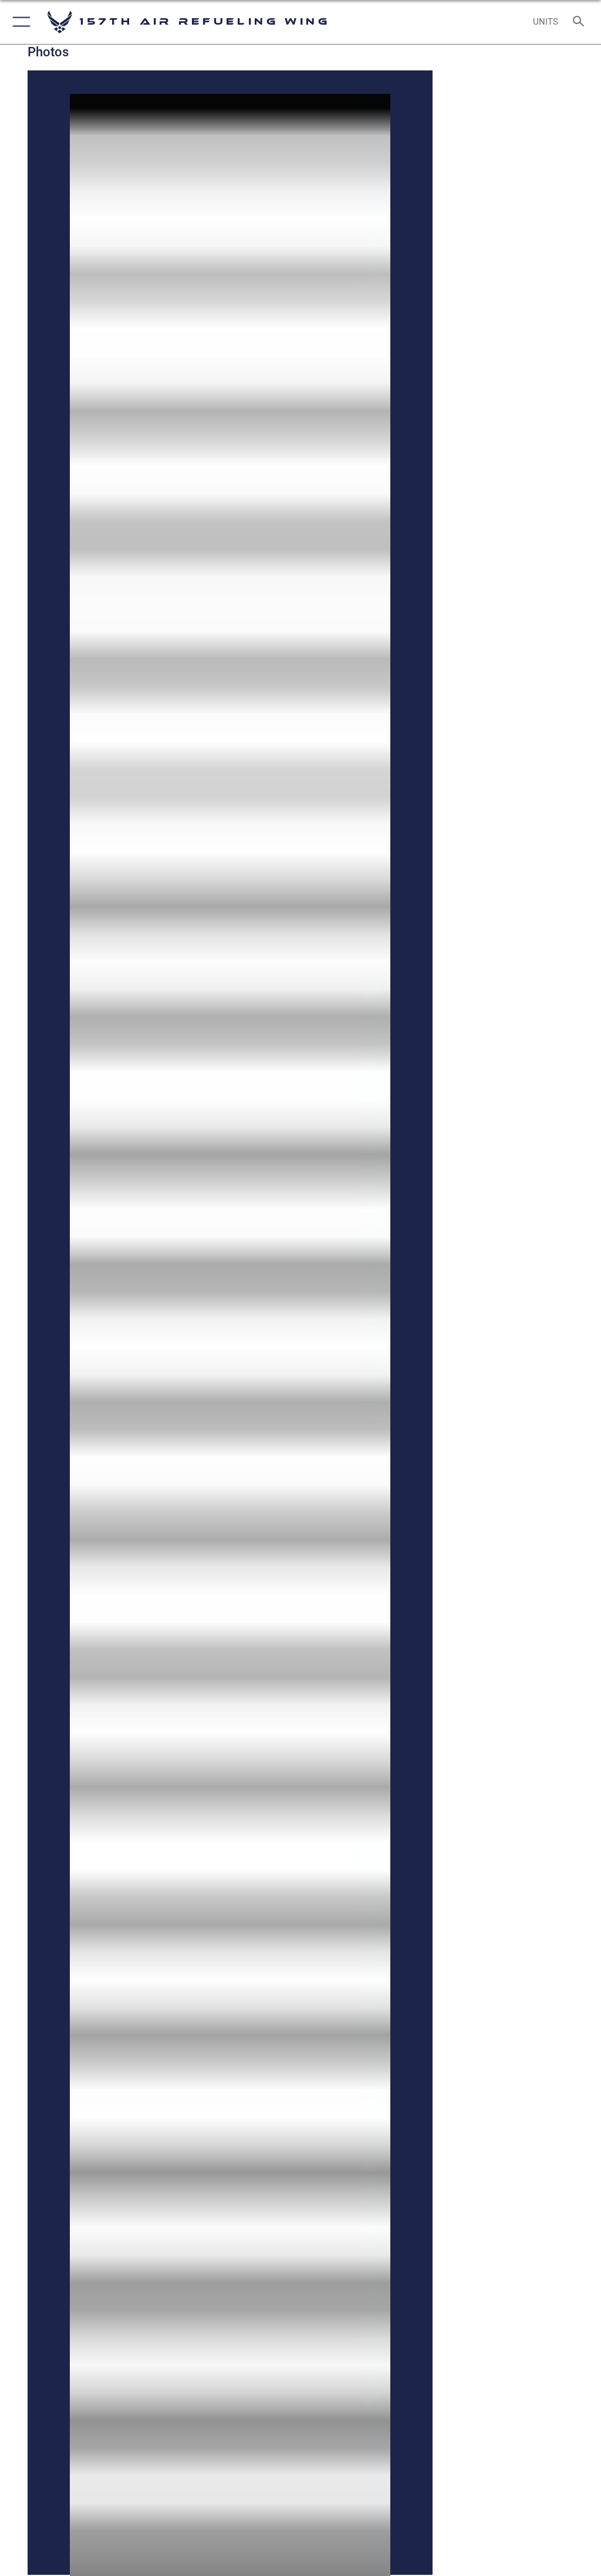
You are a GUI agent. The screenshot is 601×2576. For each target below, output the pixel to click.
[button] (19, 22)
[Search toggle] (581, 22)
